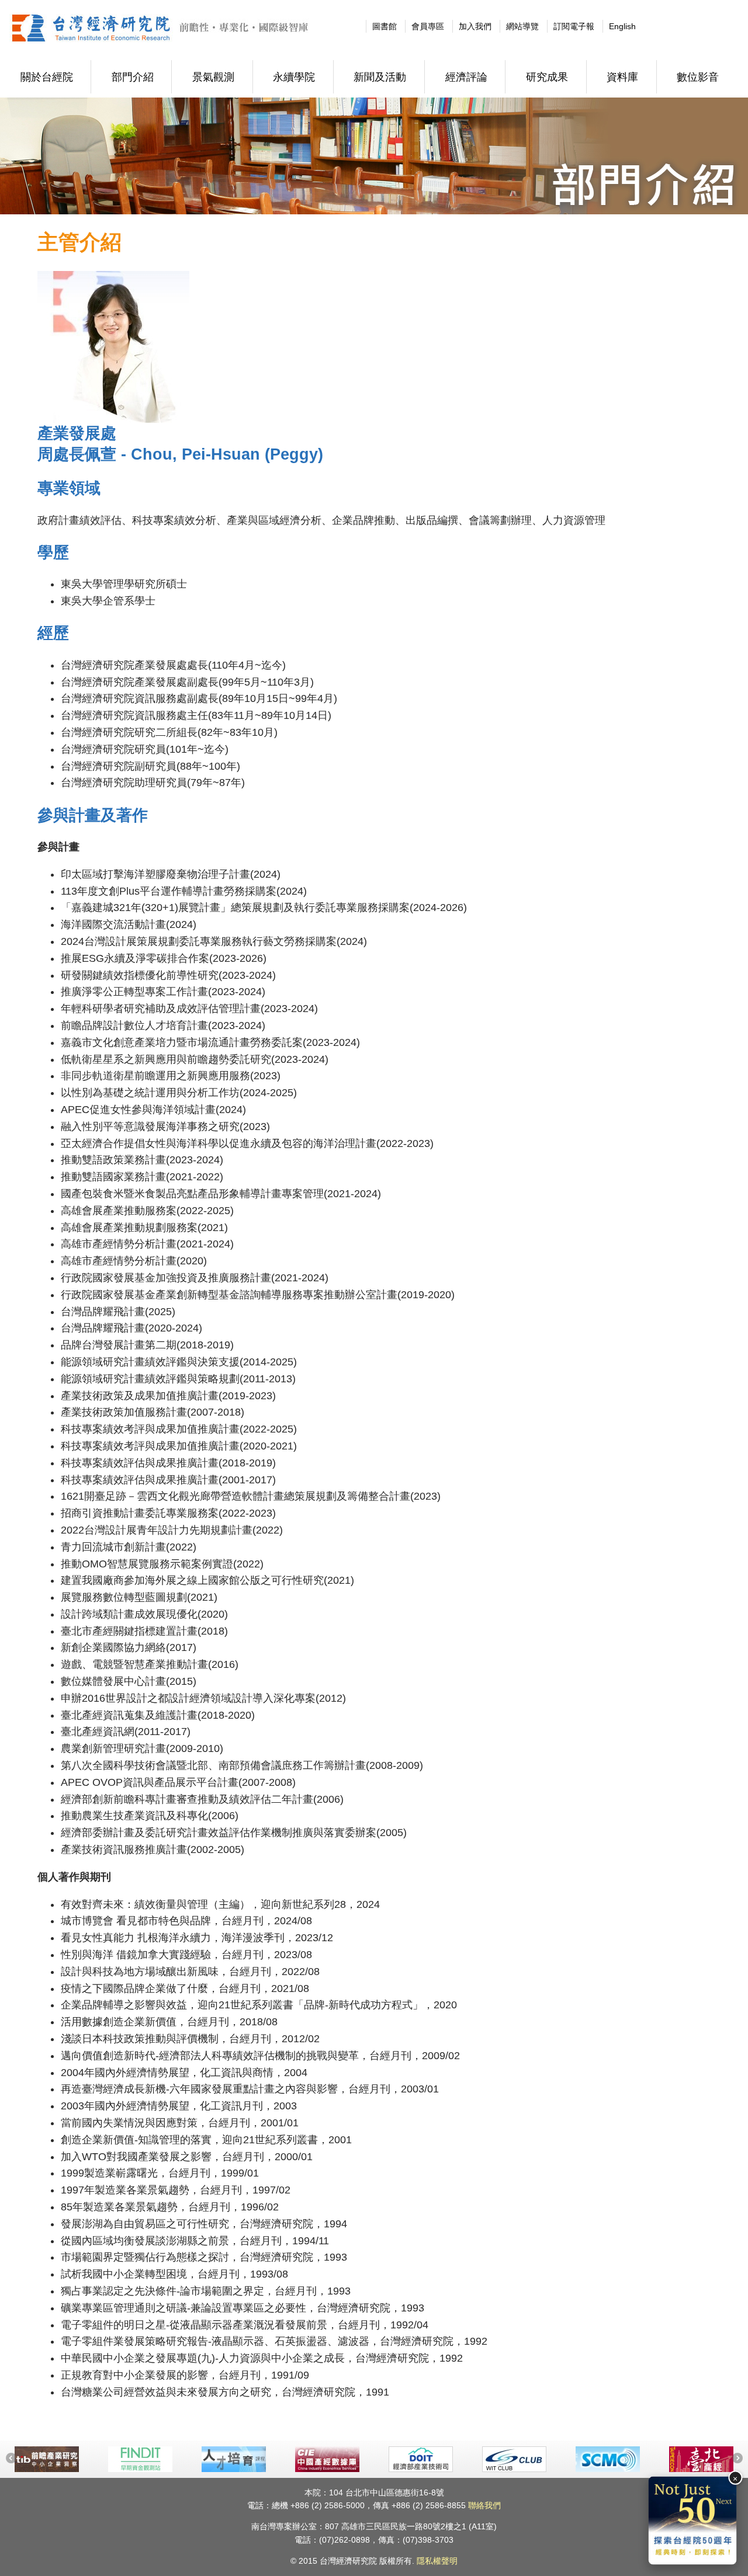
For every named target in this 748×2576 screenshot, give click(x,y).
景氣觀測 (213, 77)
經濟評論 (466, 77)
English (622, 26)
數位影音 (698, 77)
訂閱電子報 (574, 26)
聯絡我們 (484, 2505)
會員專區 (428, 26)
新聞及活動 (380, 77)
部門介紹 (133, 77)
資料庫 (622, 77)
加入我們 (475, 26)
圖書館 (385, 26)
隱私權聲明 (437, 2561)
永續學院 (294, 77)
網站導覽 (522, 26)
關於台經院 (47, 77)
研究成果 (547, 77)
